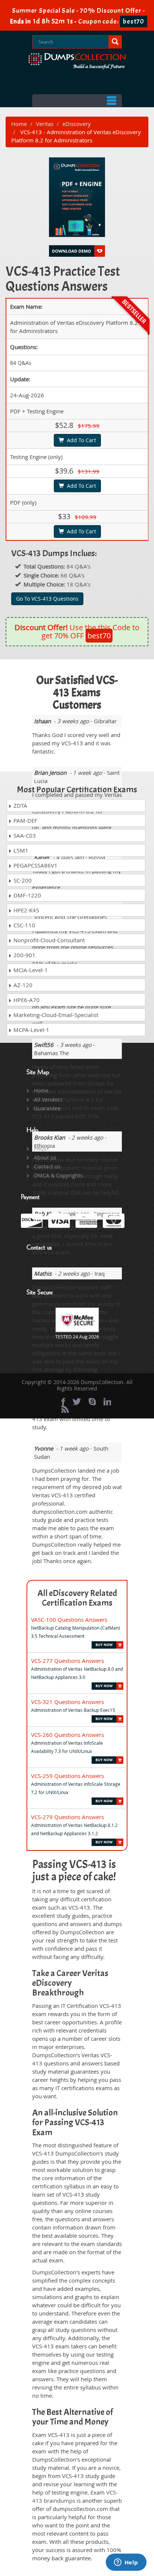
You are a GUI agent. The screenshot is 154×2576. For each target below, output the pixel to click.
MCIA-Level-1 (30, 970)
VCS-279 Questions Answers (67, 1817)
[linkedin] (107, 1402)
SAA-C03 (24, 835)
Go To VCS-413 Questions (47, 599)
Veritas (45, 124)
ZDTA (20, 805)
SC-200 (22, 880)
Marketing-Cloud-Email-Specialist (55, 1015)
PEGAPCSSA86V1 (35, 865)
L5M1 (20, 850)
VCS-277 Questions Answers (67, 1661)
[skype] (92, 1402)
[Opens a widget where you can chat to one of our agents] (126, 2563)
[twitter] (77, 1402)
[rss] (65, 1409)
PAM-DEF (25, 820)
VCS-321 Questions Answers (67, 1702)
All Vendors (48, 1099)
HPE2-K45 (26, 910)
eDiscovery (77, 124)
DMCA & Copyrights (58, 1175)
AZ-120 (22, 985)
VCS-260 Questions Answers (67, 1735)
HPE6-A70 (26, 1000)
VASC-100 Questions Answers (69, 1620)
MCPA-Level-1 (31, 1030)
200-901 (24, 955)
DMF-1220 (27, 895)
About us (45, 1157)
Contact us (47, 1166)
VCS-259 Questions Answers (67, 1776)
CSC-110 (24, 925)
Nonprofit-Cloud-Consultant (48, 940)
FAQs (40, 1148)
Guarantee (47, 1108)
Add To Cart (80, 440)
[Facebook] (63, 1402)
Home (19, 124)
